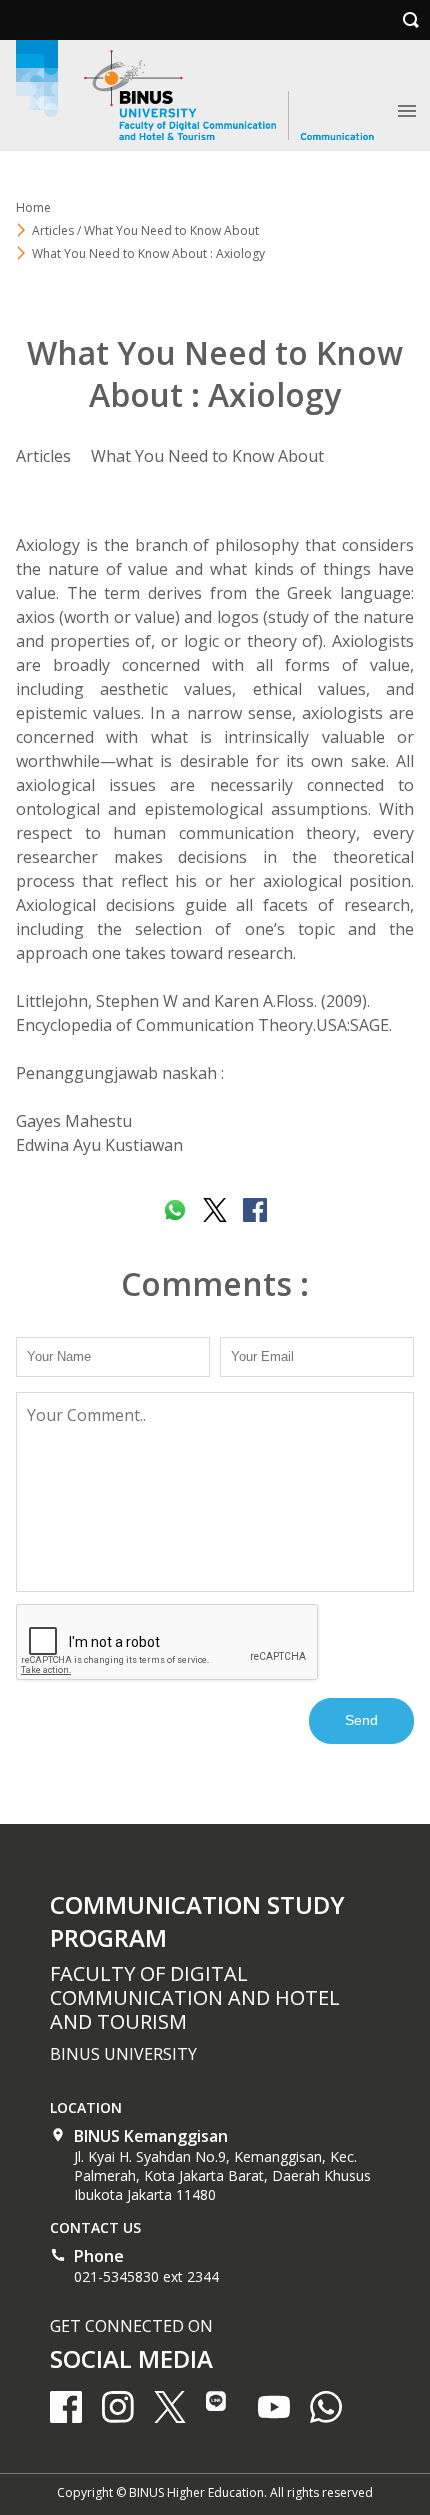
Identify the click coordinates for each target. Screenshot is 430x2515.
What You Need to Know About (207, 456)
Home (33, 207)
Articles (43, 456)
